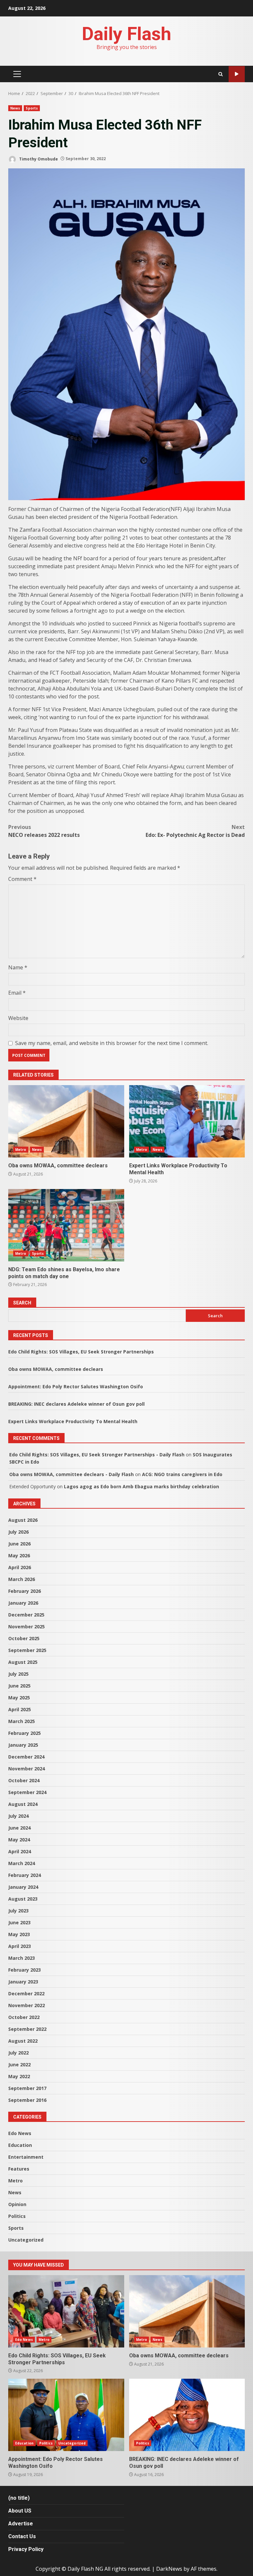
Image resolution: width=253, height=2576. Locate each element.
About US (20, 2511)
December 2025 (26, 1615)
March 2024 (22, 1863)
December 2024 (26, 1757)
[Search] (221, 74)
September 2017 (27, 2088)
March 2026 (22, 1579)
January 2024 (23, 1887)
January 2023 (23, 1982)
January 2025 (23, 1745)
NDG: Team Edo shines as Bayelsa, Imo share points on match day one (66, 1225)
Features (19, 2169)
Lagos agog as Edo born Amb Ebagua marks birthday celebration (141, 1486)
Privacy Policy (26, 2549)
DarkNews (169, 2569)
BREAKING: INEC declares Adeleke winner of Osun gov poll (76, 1404)
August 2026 (23, 1520)
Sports (32, 108)
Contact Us (22, 2536)
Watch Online (237, 74)
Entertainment (26, 2157)
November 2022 (27, 2005)
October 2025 (24, 1638)
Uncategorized (26, 2240)
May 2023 (19, 1934)
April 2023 (20, 1946)
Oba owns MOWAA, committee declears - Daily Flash (71, 1474)
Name (18, 967)
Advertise (21, 2524)
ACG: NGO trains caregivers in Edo (182, 1474)
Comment (22, 879)
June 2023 (19, 1922)
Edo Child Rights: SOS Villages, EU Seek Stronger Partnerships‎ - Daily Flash (97, 1455)
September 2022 (27, 2029)
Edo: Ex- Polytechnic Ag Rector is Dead (195, 831)
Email (17, 993)
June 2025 (19, 1686)
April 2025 (20, 1709)
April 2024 (20, 1851)
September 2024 (27, 1792)
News (15, 108)
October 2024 (24, 1780)
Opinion (17, 2204)
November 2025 (27, 1627)
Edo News (20, 2133)
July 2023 (18, 1911)
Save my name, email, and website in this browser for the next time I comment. (112, 1043)
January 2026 (23, 1603)
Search (22, 1303)
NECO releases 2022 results (44, 831)
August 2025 (23, 1662)
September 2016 (27, 2100)
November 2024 (27, 1769)
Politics (17, 2216)
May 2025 (19, 1698)
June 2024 (19, 1828)
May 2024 (19, 1840)
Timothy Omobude (38, 159)
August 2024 (23, 1804)
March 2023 (22, 1958)
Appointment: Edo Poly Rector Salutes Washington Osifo (76, 1386)
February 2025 (25, 1733)
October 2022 (24, 2017)
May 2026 (19, 1555)
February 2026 (25, 1591)
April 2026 (20, 1567)
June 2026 (19, 1544)
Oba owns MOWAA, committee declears (66, 1121)
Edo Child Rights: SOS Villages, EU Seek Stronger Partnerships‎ (81, 1352)
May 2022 (19, 2076)
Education (20, 2145)
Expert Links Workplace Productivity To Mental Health (187, 1121)
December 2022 (26, 1993)
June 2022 (19, 2065)
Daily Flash (126, 34)
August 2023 (23, 1899)
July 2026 (18, 1532)
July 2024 (18, 1816)
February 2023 (25, 1970)
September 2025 (27, 1650)
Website (18, 1018)
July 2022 (18, 2053)
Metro (21, 1150)
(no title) (19, 2498)
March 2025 (22, 1721)
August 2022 (23, 2041)
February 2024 (25, 1875)
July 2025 (18, 1674)
